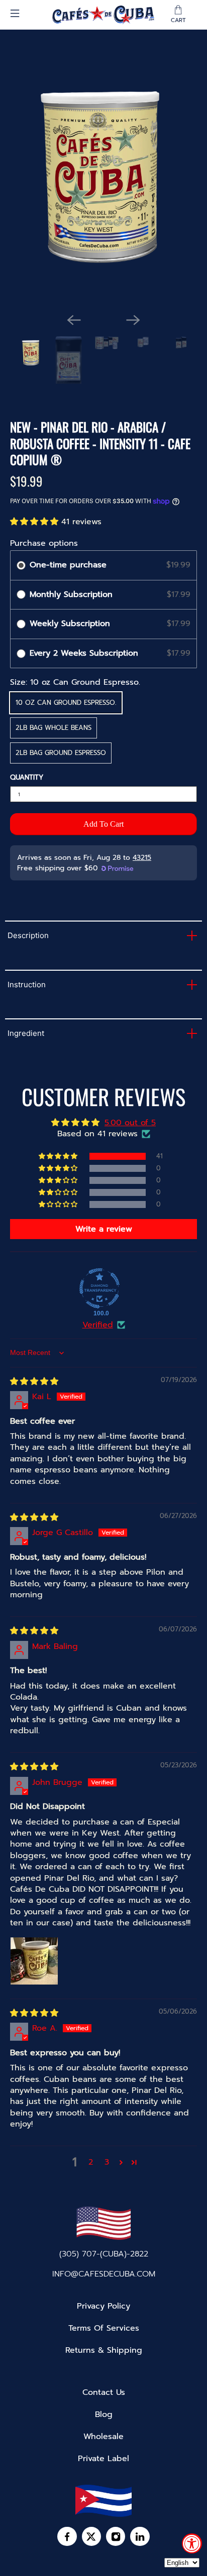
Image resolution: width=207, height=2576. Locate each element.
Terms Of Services (104, 2328)
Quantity (27, 778)
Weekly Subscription (71, 624)
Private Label (103, 2459)
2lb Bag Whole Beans (54, 728)
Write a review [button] (104, 1229)
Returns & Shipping (104, 2350)
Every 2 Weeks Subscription (85, 653)
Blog (104, 2414)
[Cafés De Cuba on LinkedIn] (140, 2539)
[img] (34, 1382)
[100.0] (99, 1288)
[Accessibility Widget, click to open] (192, 2543)
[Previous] (74, 320)
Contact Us (104, 2392)
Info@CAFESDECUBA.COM (104, 2274)
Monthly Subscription (73, 594)
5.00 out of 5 (130, 1123)
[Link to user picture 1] (34, 1961)
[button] (36, 522)
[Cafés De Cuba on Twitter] (91, 2539)
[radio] (21, 565)
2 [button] (91, 2162)
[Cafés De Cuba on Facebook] (67, 2539)
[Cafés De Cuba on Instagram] (116, 2539)
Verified (98, 1325)
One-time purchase (68, 565)
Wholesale (103, 2437)
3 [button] (107, 2162)
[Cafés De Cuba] (103, 15)
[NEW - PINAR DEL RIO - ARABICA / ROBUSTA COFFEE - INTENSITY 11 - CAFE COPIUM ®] (103, 181)
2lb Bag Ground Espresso (61, 753)
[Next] (133, 320)
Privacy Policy (103, 2306)
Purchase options (44, 543)
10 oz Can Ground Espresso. (66, 703)
